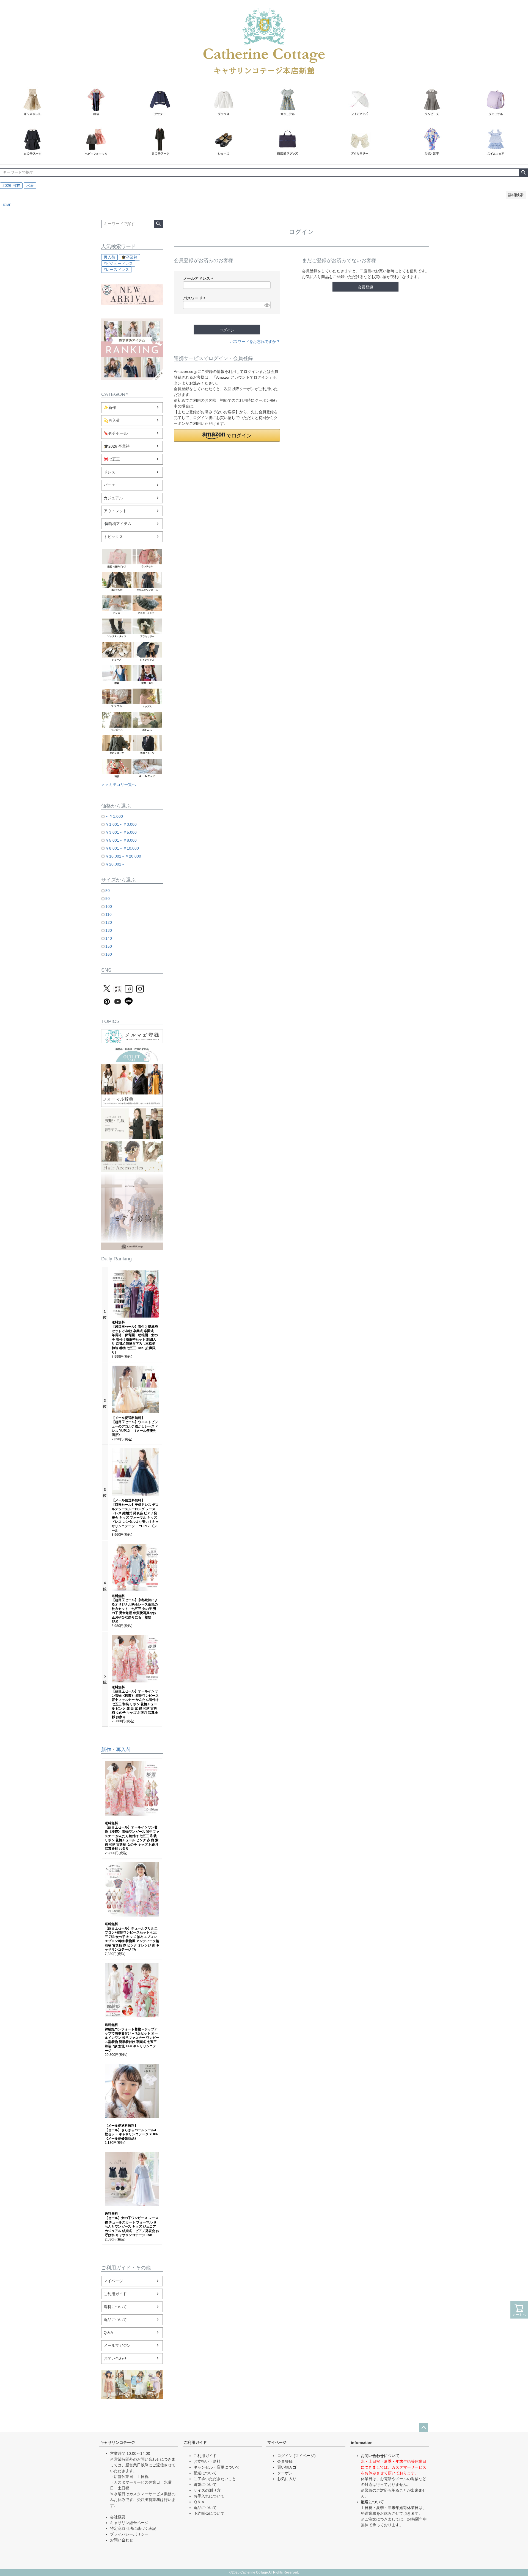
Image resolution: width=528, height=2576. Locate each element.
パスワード (195, 298)
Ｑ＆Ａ (199, 2502)
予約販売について (209, 2513)
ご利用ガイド (115, 2294)
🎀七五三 (112, 459)
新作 (106, 1750)
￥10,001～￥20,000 (123, 856)
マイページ (113, 2281)
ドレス (109, 472)
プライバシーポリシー (129, 2534)
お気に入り (287, 2479)
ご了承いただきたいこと (215, 2479)
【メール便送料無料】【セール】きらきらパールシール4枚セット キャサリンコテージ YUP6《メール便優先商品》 (131, 2132)
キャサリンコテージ (117, 2442)
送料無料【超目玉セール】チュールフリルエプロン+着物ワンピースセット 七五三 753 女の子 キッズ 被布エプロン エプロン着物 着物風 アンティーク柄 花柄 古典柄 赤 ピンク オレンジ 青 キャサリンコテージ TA (132, 1937)
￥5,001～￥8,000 (121, 840)
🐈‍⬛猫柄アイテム (118, 524)
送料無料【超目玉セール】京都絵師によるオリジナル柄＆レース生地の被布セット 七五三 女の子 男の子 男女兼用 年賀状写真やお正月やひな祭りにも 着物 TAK (135, 1609)
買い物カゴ (287, 2467)
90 (108, 899)
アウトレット (115, 511)
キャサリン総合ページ (129, 2523)
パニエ (109, 485)
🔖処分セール (116, 433)
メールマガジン (117, 2345)
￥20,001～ (115, 864)
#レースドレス (116, 270)
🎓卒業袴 (129, 257)
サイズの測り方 (207, 2490)
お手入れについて (209, 2496)
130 (109, 930)
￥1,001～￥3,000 (121, 824)
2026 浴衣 (11, 185)
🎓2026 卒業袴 (117, 446)
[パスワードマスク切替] (267, 305)
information (362, 2442)
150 (109, 946)
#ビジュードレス (118, 264)
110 (108, 914)
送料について (115, 2307)
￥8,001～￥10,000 (122, 848)
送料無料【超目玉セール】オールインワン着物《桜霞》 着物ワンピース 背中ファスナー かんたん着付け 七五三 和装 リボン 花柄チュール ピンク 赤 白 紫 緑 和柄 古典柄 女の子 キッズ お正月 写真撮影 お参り (135, 1702)
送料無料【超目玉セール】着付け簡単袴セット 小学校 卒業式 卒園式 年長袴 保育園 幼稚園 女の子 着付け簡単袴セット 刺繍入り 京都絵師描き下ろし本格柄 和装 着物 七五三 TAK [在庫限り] (135, 1337)
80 (108, 891)
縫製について (205, 2485)
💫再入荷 (112, 420)
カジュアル (113, 498)
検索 (523, 173)
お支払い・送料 (207, 2461)
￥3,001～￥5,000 (121, 832)
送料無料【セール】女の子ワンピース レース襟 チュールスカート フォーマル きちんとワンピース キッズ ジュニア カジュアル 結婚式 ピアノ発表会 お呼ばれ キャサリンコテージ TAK (132, 2224)
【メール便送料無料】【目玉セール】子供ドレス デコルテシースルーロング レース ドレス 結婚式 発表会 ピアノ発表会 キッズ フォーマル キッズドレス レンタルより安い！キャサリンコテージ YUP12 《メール (135, 1515)
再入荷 (109, 257)
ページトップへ (424, 2428)
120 (109, 922)
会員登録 (285, 2461)
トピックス (113, 537)
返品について (115, 2320)
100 (109, 906)
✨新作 (110, 407)
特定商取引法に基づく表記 (133, 2528)
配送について (205, 2473)
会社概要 (118, 2517)
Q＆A (108, 2333)
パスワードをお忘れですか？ (255, 342)
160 (109, 954)
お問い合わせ (115, 2358)
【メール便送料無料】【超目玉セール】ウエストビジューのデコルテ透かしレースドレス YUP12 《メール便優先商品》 (135, 1426)
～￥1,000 (114, 816)
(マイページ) (305, 2456)
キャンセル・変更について (217, 2467)
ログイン (285, 2456)
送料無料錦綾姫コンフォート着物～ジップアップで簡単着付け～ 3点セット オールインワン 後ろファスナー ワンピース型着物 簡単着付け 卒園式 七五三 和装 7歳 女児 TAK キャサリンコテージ (132, 2038)
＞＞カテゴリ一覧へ (119, 784)
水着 (30, 185)
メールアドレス (199, 278)
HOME (6, 205)
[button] (227, 435)
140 (109, 938)
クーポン (285, 2473)
